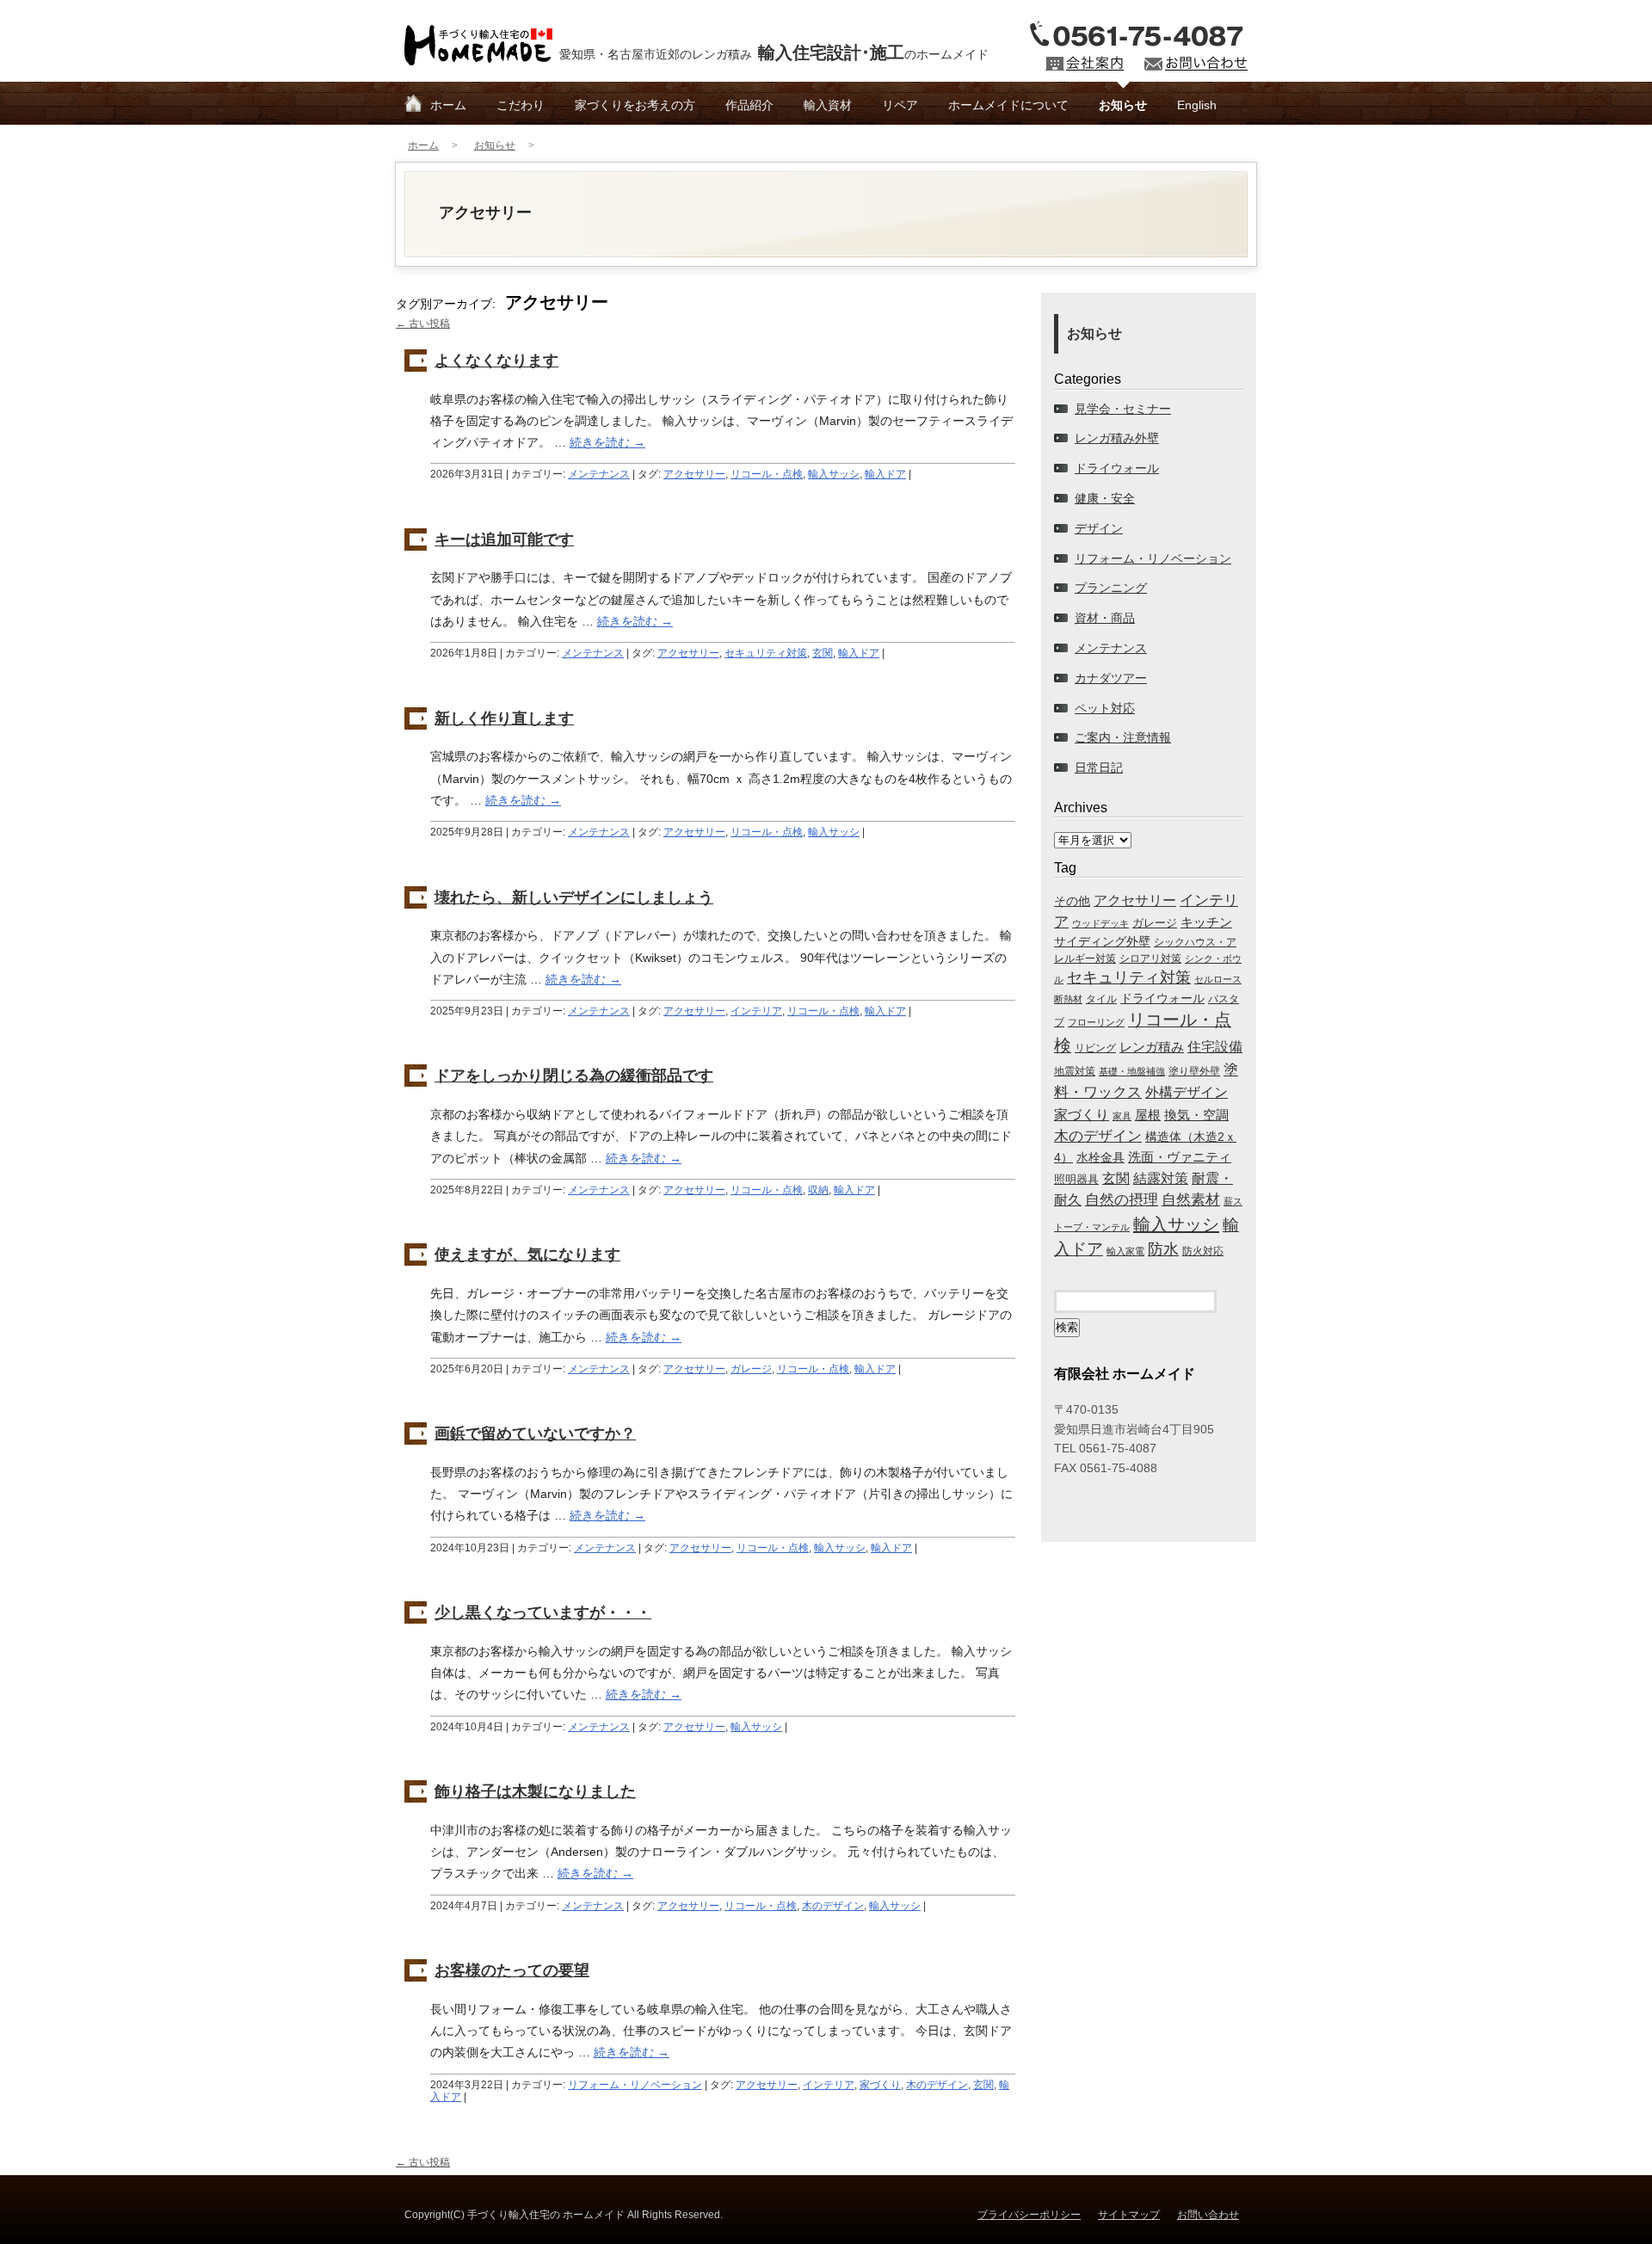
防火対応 (1203, 1251)
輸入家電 (1125, 1251)
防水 (1163, 1249)
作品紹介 (749, 105)
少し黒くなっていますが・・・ (543, 1612)
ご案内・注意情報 (1123, 737)
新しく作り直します (504, 718)
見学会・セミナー (1123, 409)
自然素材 (1191, 1199)
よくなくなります (496, 361)
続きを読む (607, 442)
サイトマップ (1129, 2215)
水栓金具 (1100, 1157)
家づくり (880, 2085)
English (1197, 105)
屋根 (1148, 1115)
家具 (1122, 1116)
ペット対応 (1105, 708)
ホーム (448, 105)
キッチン (1206, 922)
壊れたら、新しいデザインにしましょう (574, 897)
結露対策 (1161, 1178)
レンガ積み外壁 (1117, 438)
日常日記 (1099, 768)
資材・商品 (1105, 618)
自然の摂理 (1122, 1199)
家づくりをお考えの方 (635, 105)
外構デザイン (1187, 1092)
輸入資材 (828, 105)
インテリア (756, 1011)
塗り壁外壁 (1194, 1071)
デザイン (1099, 528)
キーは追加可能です (504, 539)
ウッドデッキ (1100, 923)
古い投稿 (423, 324)
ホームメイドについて (1008, 105)
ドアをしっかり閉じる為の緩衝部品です (574, 1076)
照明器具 (1076, 1179)
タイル (1101, 999)
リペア (900, 105)
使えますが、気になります (527, 1255)
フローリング (1096, 1022)
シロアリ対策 (1150, 958)
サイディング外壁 (1102, 941)
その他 (1072, 901)
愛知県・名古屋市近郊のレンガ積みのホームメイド (774, 52)
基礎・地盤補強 (1132, 1071)
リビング (1095, 1048)
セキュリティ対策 (766, 653)
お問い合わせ (1208, 2215)
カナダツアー (1111, 678)
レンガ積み (1152, 1047)
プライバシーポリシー (1029, 2215)
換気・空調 (1196, 1115)
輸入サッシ (834, 474)
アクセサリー (694, 474)
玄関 (823, 653)
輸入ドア (885, 474)
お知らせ (1123, 105)
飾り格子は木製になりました (535, 1791)
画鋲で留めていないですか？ (535, 1433)
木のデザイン (833, 1906)
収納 (818, 1190)
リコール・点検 (767, 474)
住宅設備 (1215, 1047)
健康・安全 (1105, 498)
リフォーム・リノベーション (635, 2085)
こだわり (521, 105)
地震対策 (1075, 1071)
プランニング (1111, 588)
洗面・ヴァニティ (1180, 1157)
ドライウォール (1117, 468)
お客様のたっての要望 (512, 1970)
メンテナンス (599, 474)
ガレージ (751, 1369)
